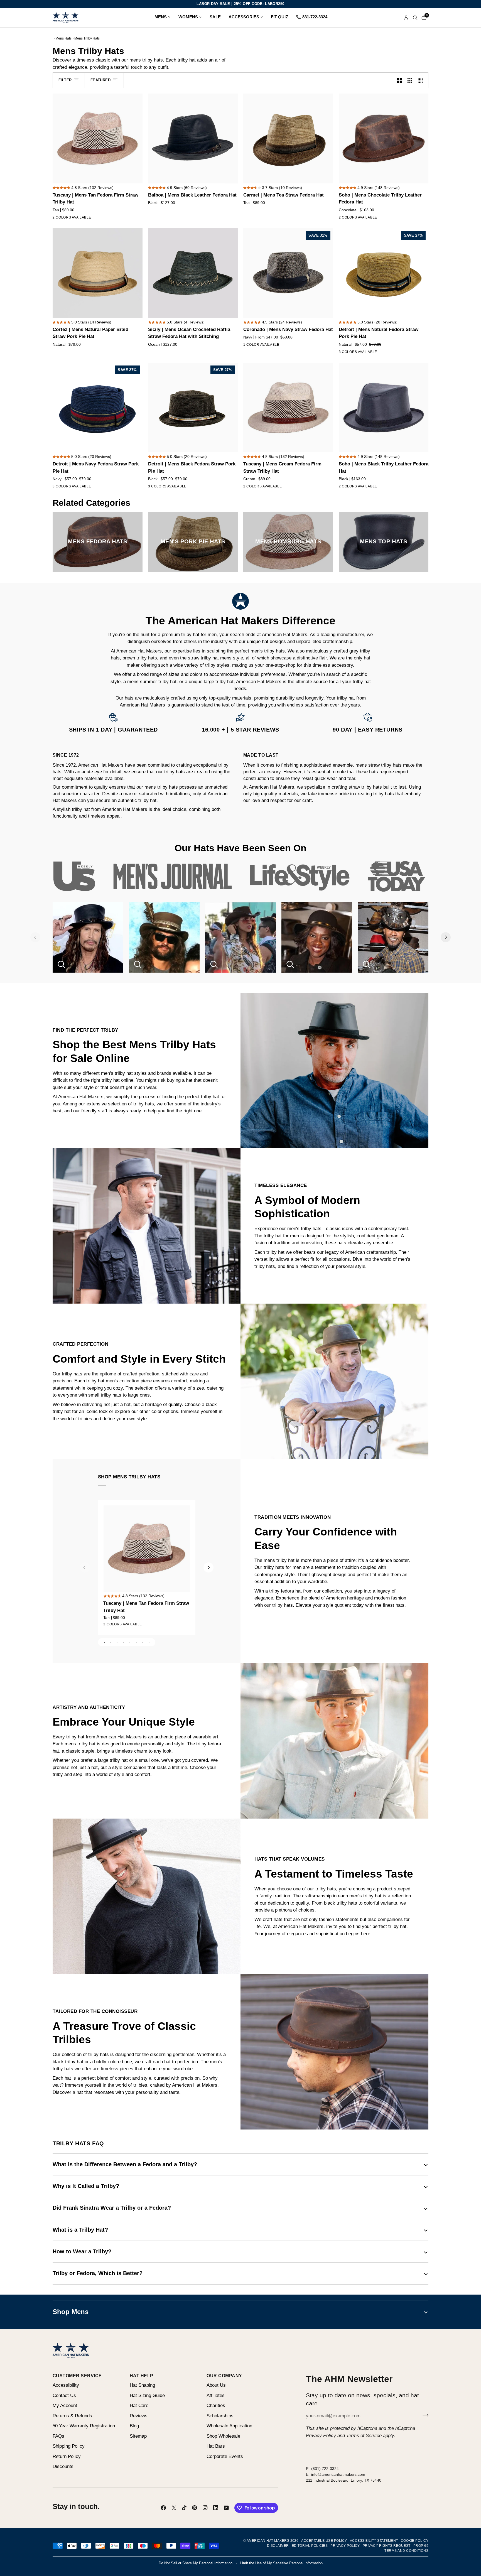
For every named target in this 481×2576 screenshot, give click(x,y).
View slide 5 (130, 1642)
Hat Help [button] (142, 2376)
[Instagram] (205, 2508)
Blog (134, 2426)
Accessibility (66, 2385)
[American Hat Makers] (66, 18)
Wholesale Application (229, 2426)
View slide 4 (123, 1642)
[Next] (446, 937)
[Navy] (247, 346)
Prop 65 (421, 2546)
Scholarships (220, 2416)
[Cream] (66, 219)
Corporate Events (225, 2456)
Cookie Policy (415, 2541)
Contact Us (64, 2395)
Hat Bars (216, 2446)
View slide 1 (104, 1642)
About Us (216, 2385)
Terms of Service (364, 2436)
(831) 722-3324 (325, 2469)
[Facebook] (163, 2508)
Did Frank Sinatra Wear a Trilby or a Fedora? (112, 2208)
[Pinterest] (195, 2508)
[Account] (406, 18)
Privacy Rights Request (387, 2546)
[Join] (424, 2415)
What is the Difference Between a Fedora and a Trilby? (125, 2164)
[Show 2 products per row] (400, 80)
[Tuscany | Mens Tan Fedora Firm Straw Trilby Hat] (98, 138)
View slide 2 (111, 1642)
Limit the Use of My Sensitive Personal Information (281, 2563)
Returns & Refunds (72, 2416)
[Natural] (362, 353)
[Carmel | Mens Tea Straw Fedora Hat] (288, 138)
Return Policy (67, 2456)
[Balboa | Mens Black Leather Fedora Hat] (193, 138)
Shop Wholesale (223, 2436)
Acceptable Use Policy (324, 2541)
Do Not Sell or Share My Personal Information (196, 2563)
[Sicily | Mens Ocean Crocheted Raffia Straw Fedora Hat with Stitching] (193, 273)
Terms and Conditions (406, 2551)
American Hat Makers (268, 2541)
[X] (174, 2508)
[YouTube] (226, 2508)
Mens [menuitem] (161, 17)
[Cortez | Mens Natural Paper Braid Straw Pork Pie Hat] (98, 273)
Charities (216, 2406)
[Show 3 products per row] (410, 80)
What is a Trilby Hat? (80, 2230)
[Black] (352, 219)
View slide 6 (136, 1642)
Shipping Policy (69, 2446)
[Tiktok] (184, 2508)
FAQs (58, 2436)
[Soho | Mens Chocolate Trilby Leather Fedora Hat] (384, 138)
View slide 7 (143, 1642)
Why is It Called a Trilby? (86, 2186)
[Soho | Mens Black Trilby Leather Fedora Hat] (384, 408)
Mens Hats (63, 38)
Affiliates (216, 2395)
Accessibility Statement (374, 2541)
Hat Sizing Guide (147, 2395)
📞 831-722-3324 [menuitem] (312, 17)
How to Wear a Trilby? (82, 2251)
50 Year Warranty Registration (84, 2426)
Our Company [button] (224, 2376)
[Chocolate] (342, 219)
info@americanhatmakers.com (338, 2474)
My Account (65, 2406)
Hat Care (139, 2406)
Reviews (139, 2416)
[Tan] (56, 219)
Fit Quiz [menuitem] (279, 17)
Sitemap (138, 2436)
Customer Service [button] (77, 2376)
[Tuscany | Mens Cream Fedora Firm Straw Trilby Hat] (288, 408)
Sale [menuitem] (215, 17)
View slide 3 (117, 1642)
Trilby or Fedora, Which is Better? (98, 2273)
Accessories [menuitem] (244, 17)
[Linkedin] (216, 2508)
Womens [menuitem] (188, 17)
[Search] (415, 18)
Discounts (63, 2466)
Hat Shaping (142, 2385)
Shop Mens (71, 2312)
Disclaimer (278, 2546)
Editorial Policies (310, 2546)
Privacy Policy (321, 2436)
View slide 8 (149, 1642)
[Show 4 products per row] (422, 80)
